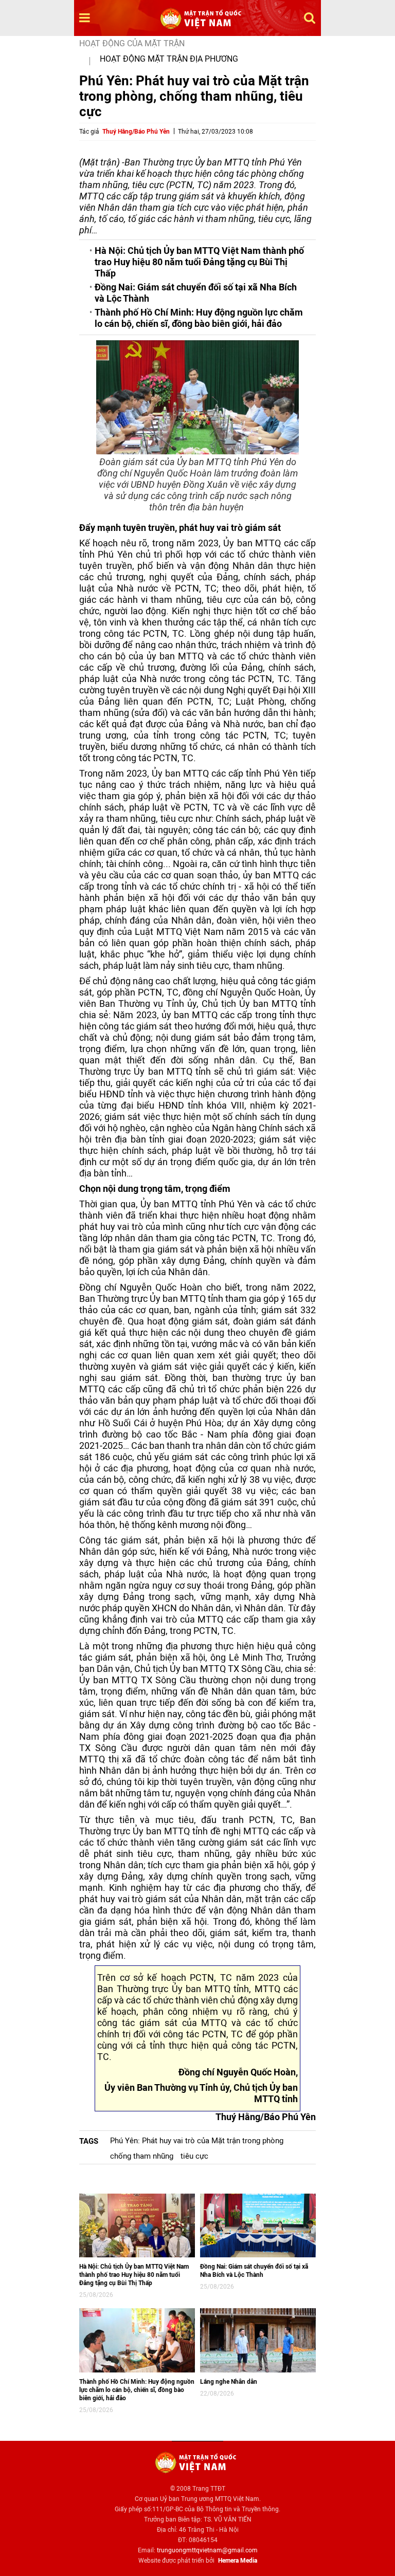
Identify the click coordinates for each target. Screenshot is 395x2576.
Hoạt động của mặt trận (132, 43)
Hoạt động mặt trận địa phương (169, 59)
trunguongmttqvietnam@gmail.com (207, 2550)
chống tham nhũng (142, 2156)
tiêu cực (194, 2156)
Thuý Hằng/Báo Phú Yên (136, 132)
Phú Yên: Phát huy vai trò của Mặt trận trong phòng (197, 2141)
